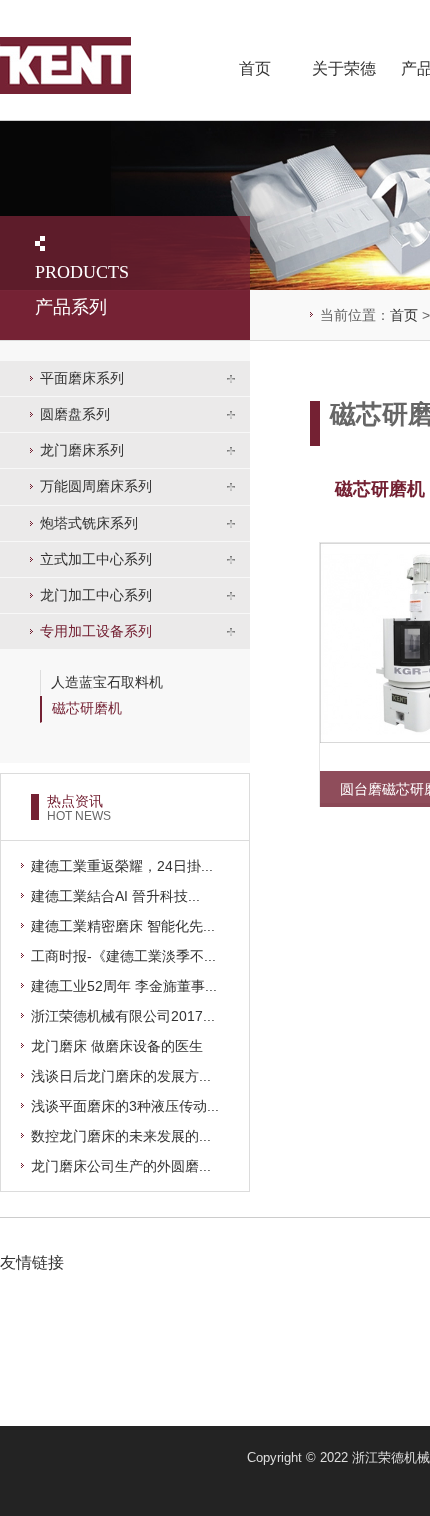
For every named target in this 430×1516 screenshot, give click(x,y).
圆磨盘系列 (75, 414)
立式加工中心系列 (96, 559)
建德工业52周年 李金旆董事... (124, 986)
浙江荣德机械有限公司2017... (123, 1016)
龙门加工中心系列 (96, 595)
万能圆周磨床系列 (96, 486)
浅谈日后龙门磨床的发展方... (121, 1076)
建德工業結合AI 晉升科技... (115, 896)
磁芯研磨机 (87, 708)
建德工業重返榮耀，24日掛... (122, 866)
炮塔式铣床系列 (89, 523)
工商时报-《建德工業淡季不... (123, 956)
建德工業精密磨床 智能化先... (123, 926)
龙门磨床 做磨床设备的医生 (117, 1046)
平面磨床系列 (82, 378)
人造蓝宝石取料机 (107, 682)
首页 (255, 68)
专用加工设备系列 (96, 631)
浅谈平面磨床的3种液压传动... (125, 1106)
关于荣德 (344, 68)
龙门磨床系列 (82, 450)
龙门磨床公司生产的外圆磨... (121, 1166)
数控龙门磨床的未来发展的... (121, 1136)
